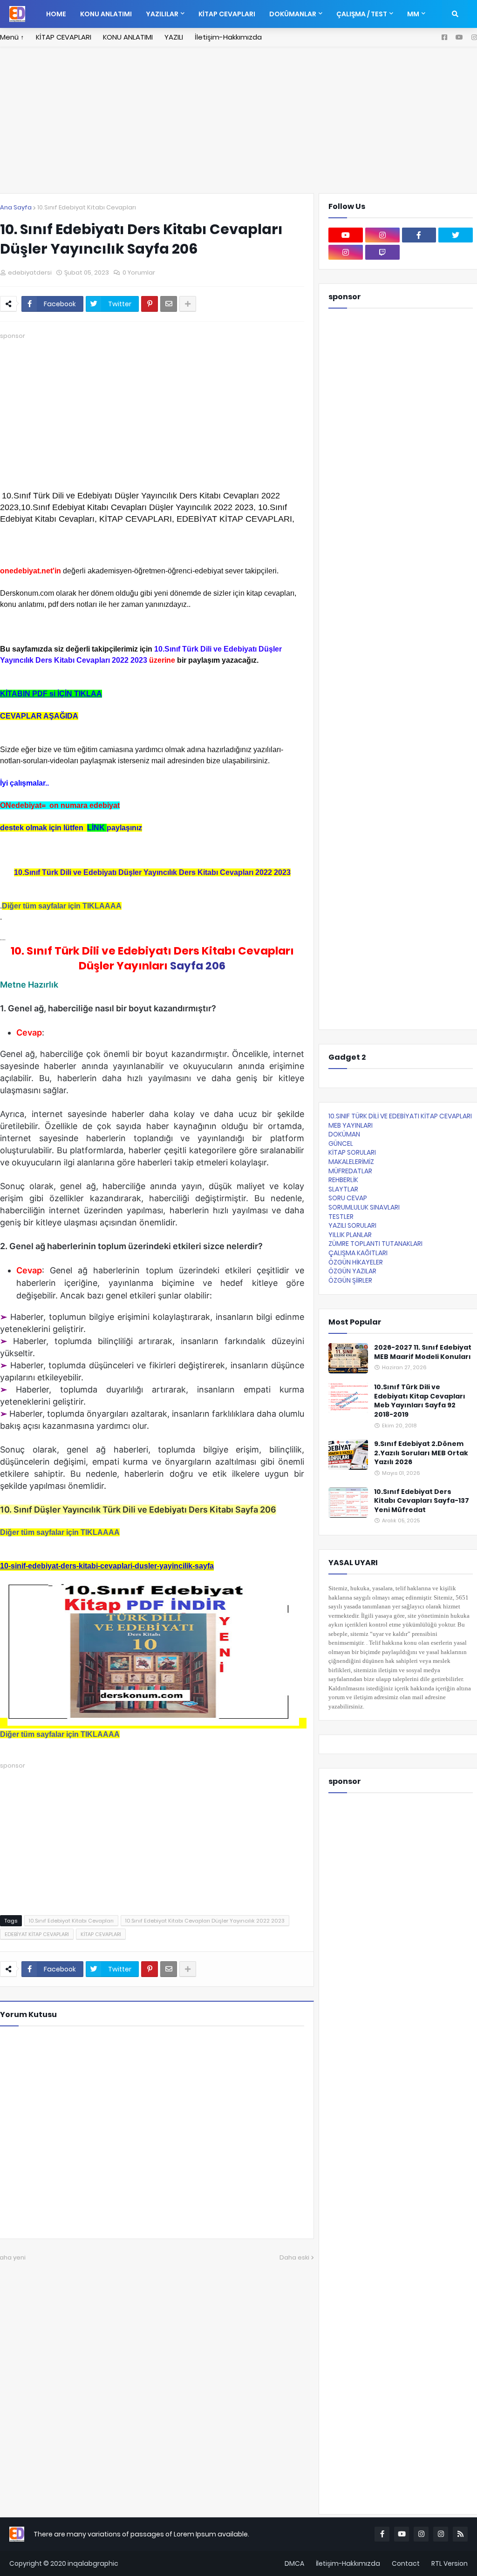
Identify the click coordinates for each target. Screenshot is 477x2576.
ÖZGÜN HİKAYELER (356, 1262)
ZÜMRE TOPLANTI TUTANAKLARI (375, 1244)
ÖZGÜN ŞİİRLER (350, 1280)
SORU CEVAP (348, 1198)
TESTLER (341, 1217)
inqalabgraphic (93, 2563)
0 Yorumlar (139, 272)
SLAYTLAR (343, 1189)
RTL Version (450, 2563)
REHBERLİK (343, 1180)
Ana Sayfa (16, 207)
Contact (406, 2563)
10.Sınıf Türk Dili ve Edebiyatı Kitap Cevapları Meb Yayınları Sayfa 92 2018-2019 (420, 1401)
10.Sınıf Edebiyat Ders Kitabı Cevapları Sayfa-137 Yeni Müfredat (422, 1501)
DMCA (294, 2563)
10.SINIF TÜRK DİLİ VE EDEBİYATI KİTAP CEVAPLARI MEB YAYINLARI (400, 1121)
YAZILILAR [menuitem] (162, 14)
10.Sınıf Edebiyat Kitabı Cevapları (87, 207)
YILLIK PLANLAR (350, 1235)
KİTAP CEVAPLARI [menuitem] (227, 14)
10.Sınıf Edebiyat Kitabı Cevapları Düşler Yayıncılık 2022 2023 (205, 1921)
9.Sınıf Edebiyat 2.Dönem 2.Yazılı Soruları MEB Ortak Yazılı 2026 (421, 1453)
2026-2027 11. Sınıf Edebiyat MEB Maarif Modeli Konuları (423, 1352)
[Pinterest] (150, 304)
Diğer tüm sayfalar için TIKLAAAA (62, 906)
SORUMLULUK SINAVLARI (364, 1207)
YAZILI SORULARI (352, 1225)
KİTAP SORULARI (352, 1152)
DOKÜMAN (344, 1134)
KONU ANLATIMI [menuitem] (106, 14)
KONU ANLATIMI (128, 37)
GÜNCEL (341, 1143)
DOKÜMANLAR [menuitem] (293, 14)
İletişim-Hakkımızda (228, 37)
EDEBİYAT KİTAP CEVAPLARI (37, 1934)
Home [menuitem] (56, 14)
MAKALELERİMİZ (351, 1162)
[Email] (169, 304)
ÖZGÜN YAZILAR (352, 1271)
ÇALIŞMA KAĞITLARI (358, 1253)
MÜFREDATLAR (350, 1171)
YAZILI (174, 37)
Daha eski (294, 2257)
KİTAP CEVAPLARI (64, 37)
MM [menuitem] (413, 14)
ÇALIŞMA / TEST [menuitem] (362, 14)
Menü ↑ (12, 37)
